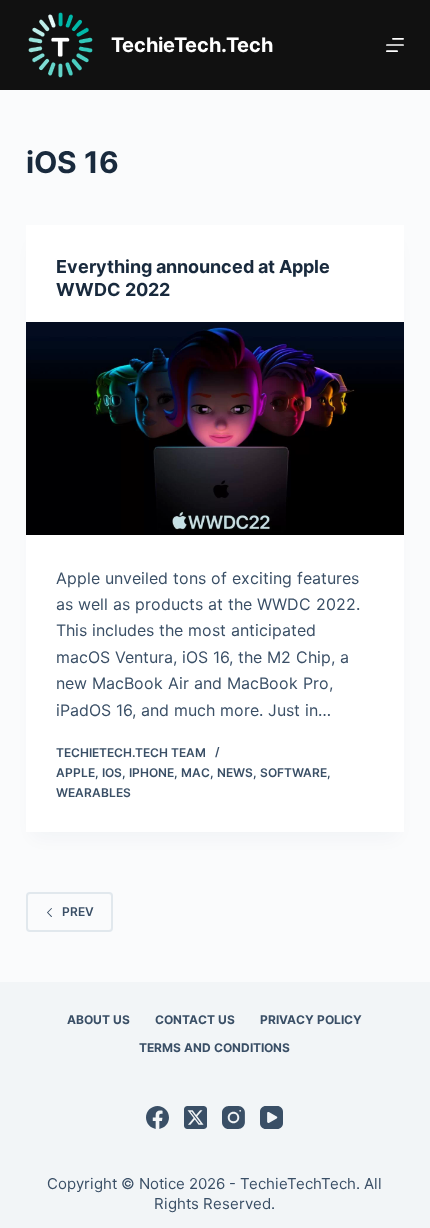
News (235, 772)
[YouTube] (271, 1117)
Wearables (93, 792)
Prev (78, 911)
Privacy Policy (311, 1019)
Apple (75, 772)
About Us (98, 1019)
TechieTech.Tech (192, 45)
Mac (195, 772)
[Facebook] (157, 1117)
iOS (112, 772)
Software (293, 772)
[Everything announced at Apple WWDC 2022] (215, 428)
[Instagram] (233, 1117)
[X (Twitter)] (195, 1117)
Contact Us (195, 1019)
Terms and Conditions (214, 1047)
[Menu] (395, 45)
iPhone (151, 772)
